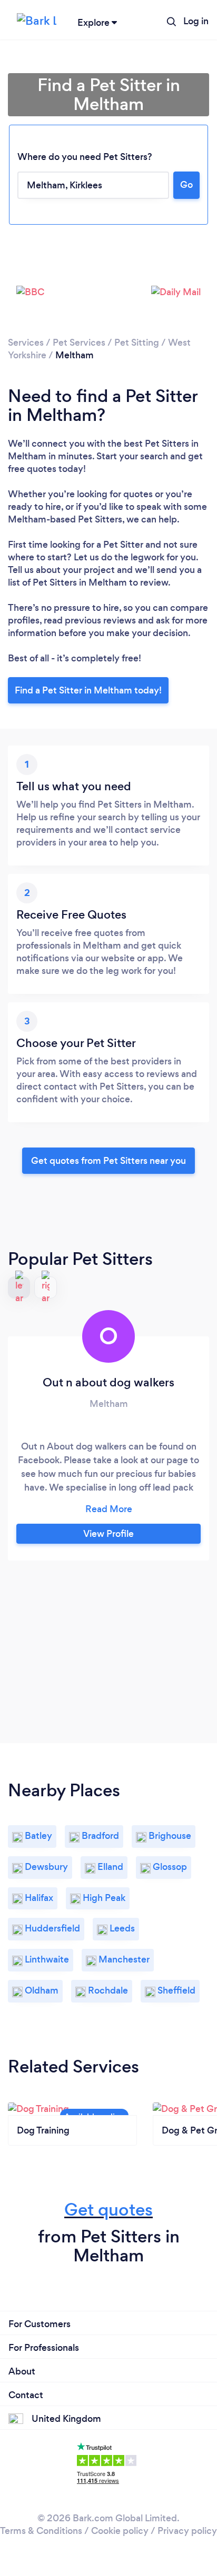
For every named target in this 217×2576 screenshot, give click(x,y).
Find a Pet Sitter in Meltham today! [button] (88, 690)
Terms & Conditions (41, 2531)
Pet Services (79, 343)
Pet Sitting (137, 343)
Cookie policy (120, 2531)
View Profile (108, 1534)
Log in (196, 21)
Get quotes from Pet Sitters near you (108, 1161)
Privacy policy (187, 2531)
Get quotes (108, 2210)
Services (26, 343)
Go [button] (186, 185)
